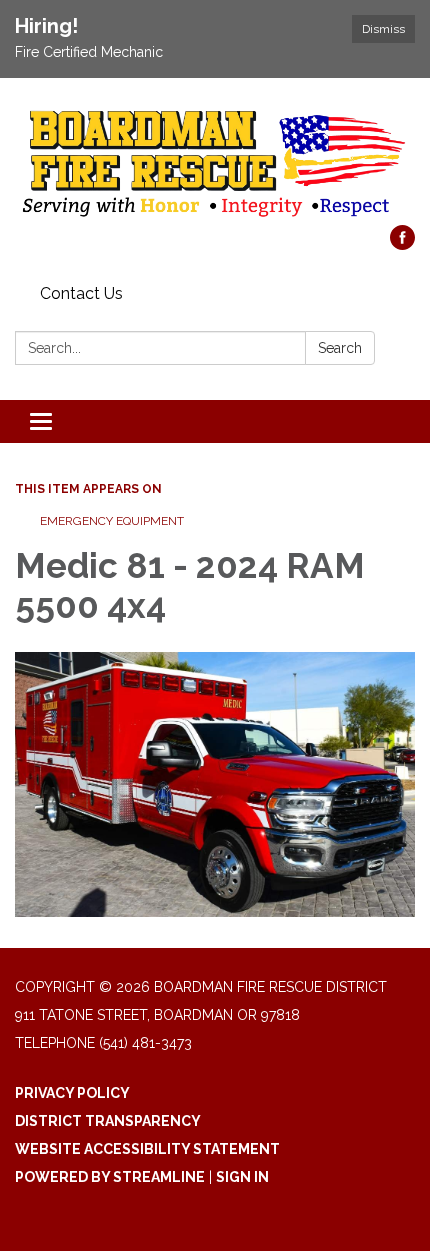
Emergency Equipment (112, 521)
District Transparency (108, 1121)
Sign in (242, 1177)
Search (340, 348)
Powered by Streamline (110, 1177)
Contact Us (81, 293)
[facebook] (402, 244)
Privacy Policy (72, 1093)
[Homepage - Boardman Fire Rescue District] (215, 161)
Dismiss (383, 29)
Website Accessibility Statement (147, 1149)
